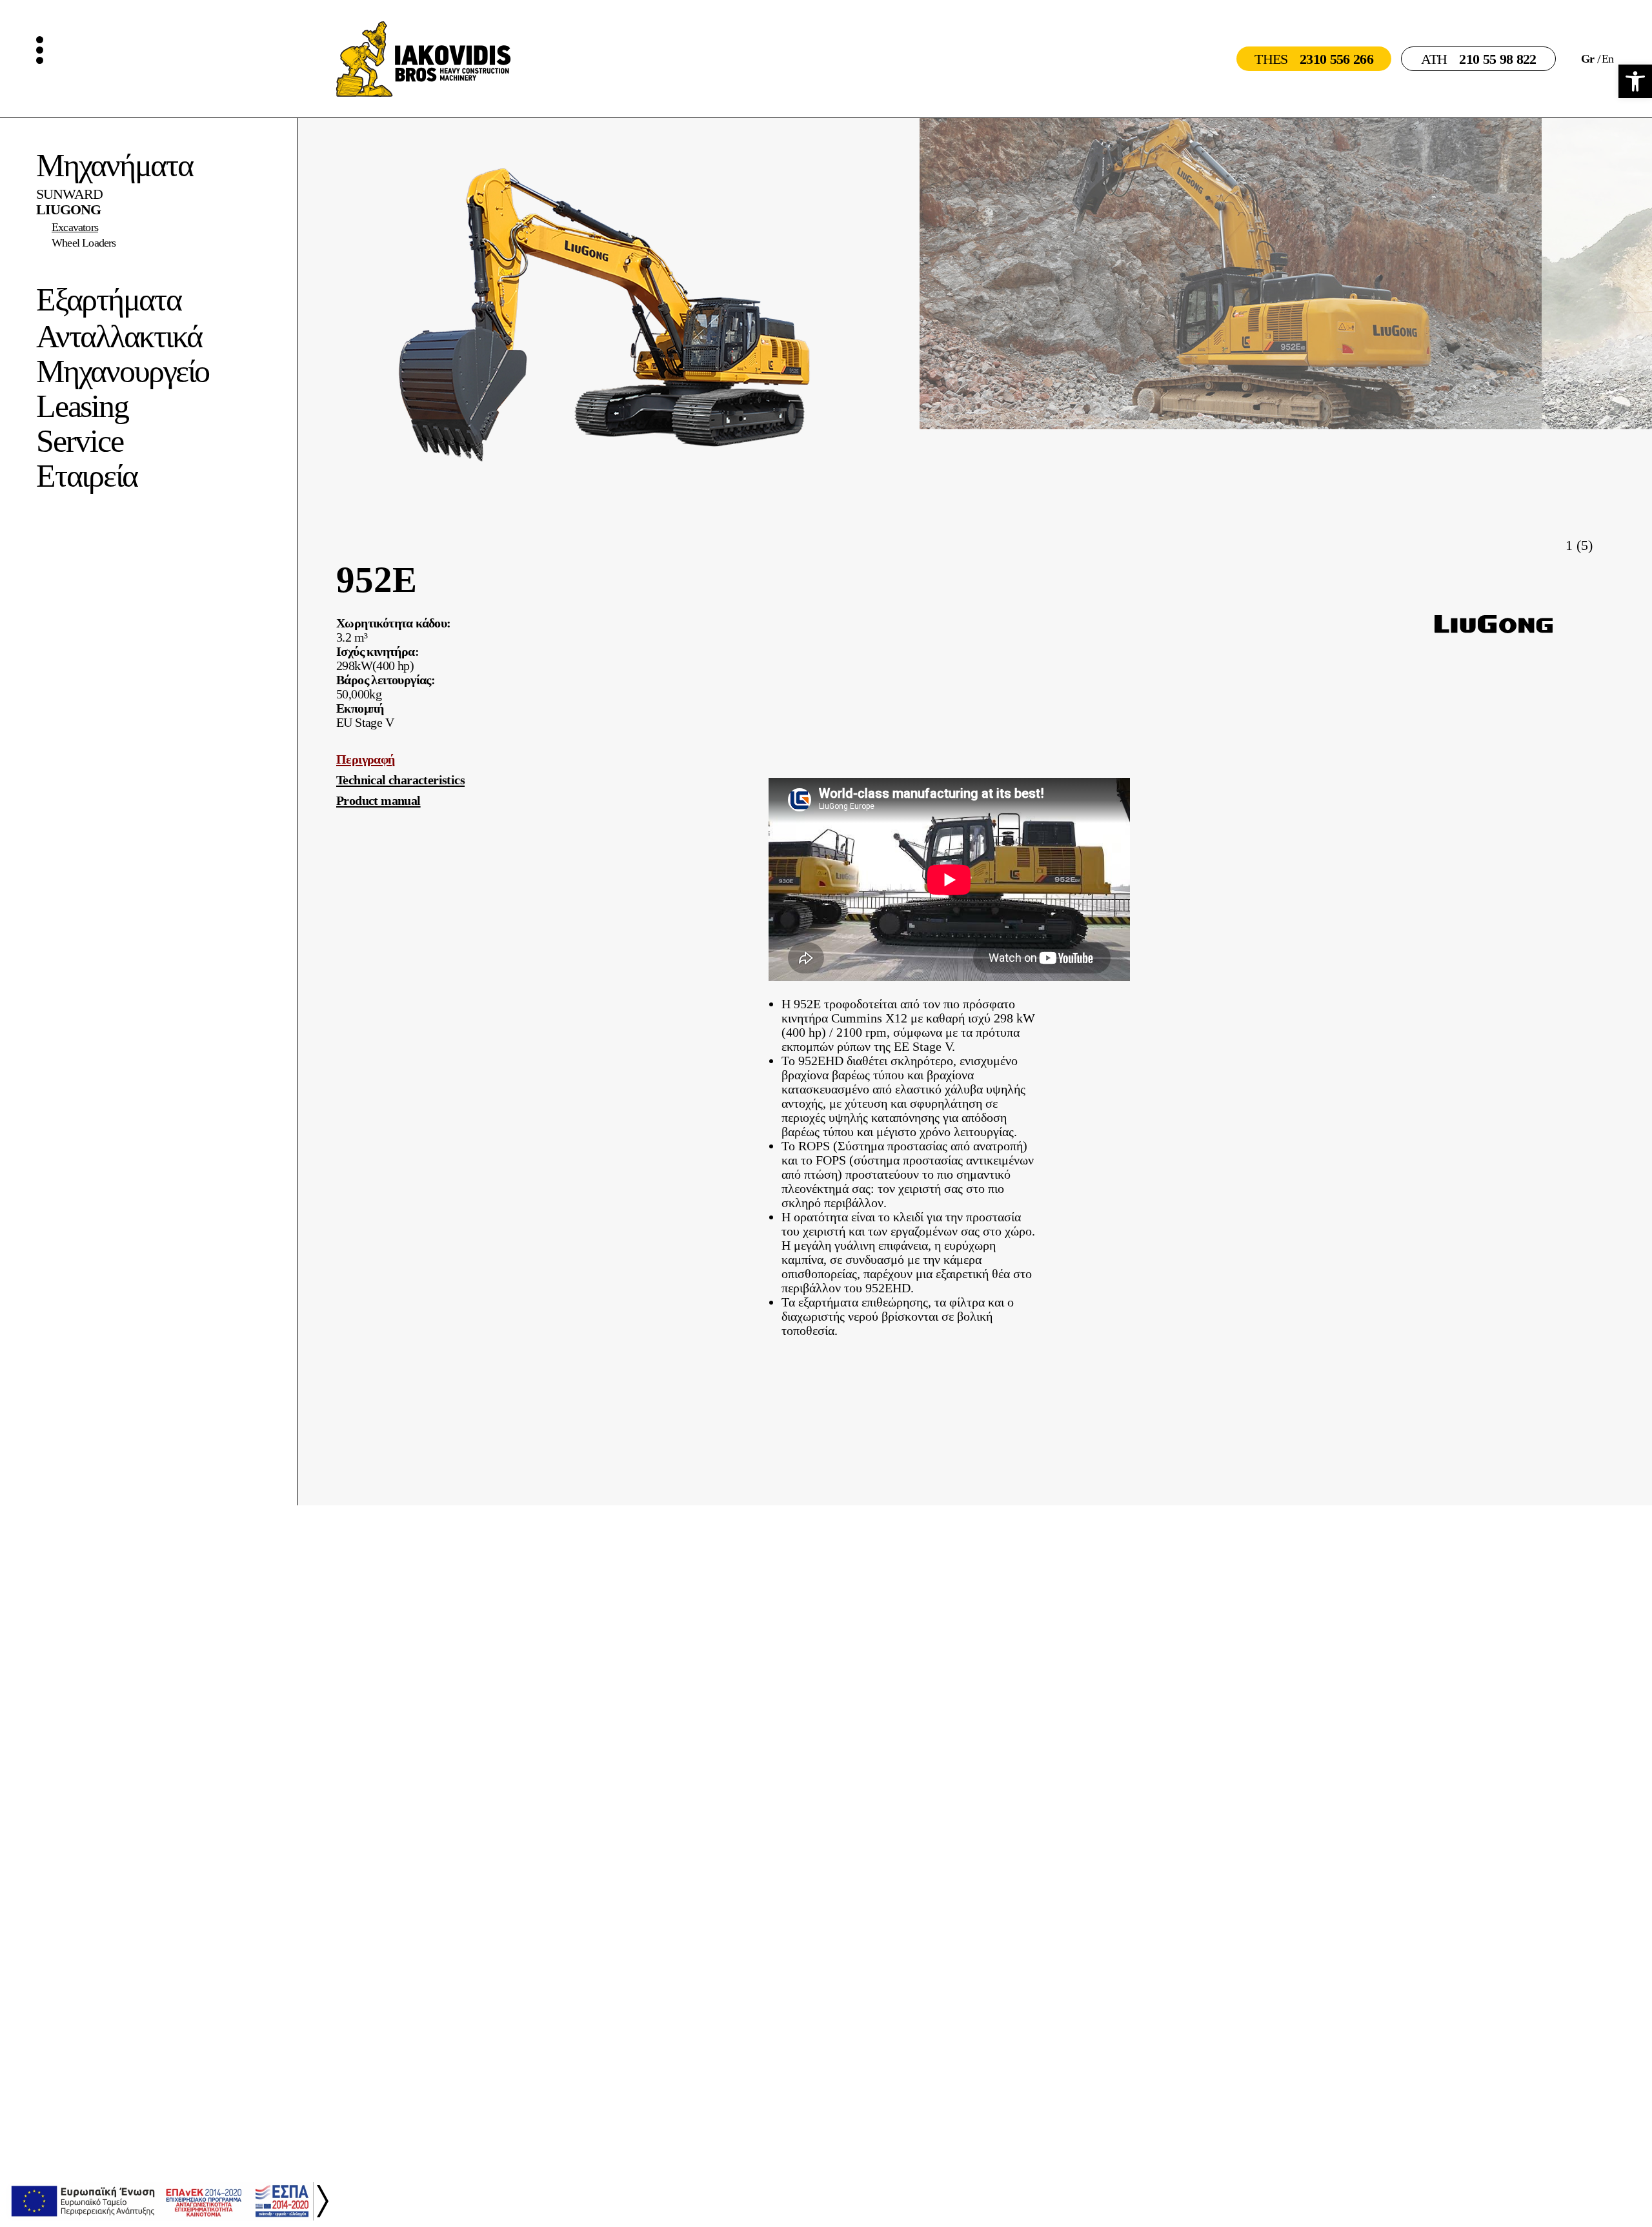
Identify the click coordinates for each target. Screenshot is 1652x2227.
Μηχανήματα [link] (115, 165)
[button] (1605, 544)
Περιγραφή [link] (366, 759)
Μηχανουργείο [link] (123, 371)
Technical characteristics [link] (400, 780)
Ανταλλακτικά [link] (119, 336)
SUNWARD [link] (69, 194)
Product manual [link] (378, 800)
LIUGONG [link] (68, 210)
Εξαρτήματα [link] (109, 300)
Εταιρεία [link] (87, 476)
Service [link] (79, 441)
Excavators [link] (75, 227)
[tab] (542, 759)
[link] (1635, 81)
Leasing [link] (82, 406)
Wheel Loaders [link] (84, 243)
